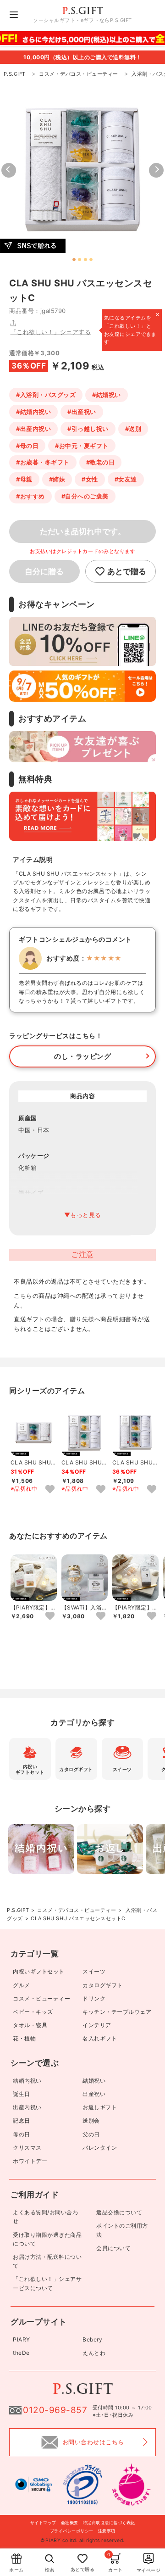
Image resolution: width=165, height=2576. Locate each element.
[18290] (50, 1490)
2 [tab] (80, 260)
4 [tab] (91, 260)
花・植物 (24, 2038)
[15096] (152, 1616)
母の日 (22, 2134)
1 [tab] (74, 260)
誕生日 (22, 2094)
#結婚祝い (107, 395)
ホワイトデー (30, 2161)
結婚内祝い (27, 2081)
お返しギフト (100, 2107)
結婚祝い (94, 2081)
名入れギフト (100, 2038)
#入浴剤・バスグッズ (46, 395)
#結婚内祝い (33, 412)
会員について (113, 2248)
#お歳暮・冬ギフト (43, 462)
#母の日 (27, 446)
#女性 (90, 479)
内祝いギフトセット (39, 1971)
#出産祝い (82, 412)
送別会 (91, 2121)
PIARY (22, 2339)
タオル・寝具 (30, 2025)
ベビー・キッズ (33, 2012)
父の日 (91, 2134)
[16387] (101, 1616)
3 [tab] (85, 260)
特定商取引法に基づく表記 (109, 2523)
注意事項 (107, 2531)
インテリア (97, 2025)
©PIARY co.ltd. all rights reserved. (82, 2540)
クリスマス (27, 2148)
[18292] (152, 1490)
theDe (21, 2353)
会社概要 (70, 2523)
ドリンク (94, 1998)
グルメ (22, 1985)
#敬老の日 (101, 462)
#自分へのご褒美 (85, 496)
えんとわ (94, 2353)
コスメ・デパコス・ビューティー (77, 1910)
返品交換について (119, 2212)
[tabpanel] (82, 170)
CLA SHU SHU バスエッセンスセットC (78, 1918)
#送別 (133, 429)
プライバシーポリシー (72, 2531)
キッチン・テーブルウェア (117, 2012)
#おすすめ (30, 496)
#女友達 (126, 479)
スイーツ (94, 1971)
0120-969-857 (55, 2410)
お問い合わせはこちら (93, 2442)
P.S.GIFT (18, 1910)
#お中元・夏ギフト (82, 446)
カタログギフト (103, 1985)
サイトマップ (43, 2523)
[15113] (50, 1616)
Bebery (92, 2339)
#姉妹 (57, 479)
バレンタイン (100, 2148)
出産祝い (94, 2094)
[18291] (101, 1490)
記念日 (22, 2121)
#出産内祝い (33, 429)
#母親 (24, 479)
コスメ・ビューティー (41, 1998)
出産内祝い (27, 2107)
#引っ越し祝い (88, 429)
